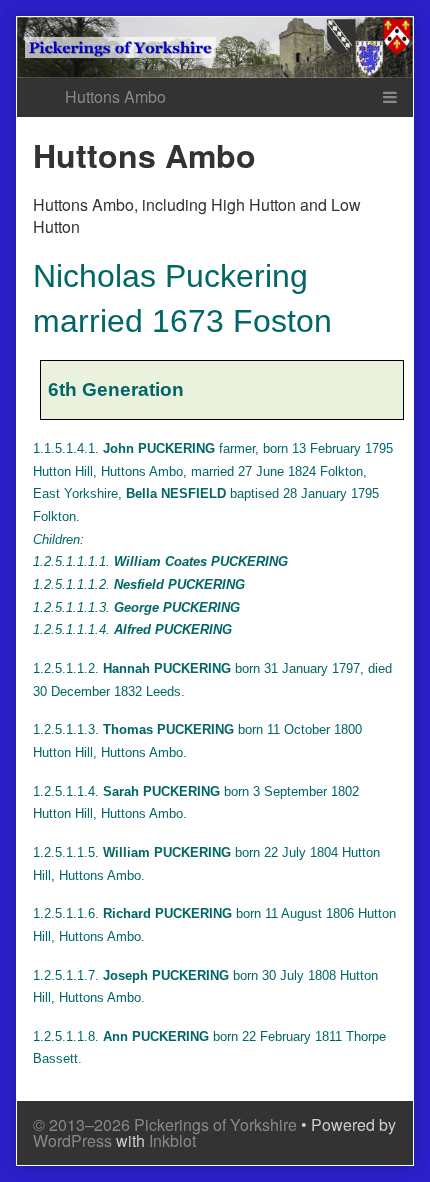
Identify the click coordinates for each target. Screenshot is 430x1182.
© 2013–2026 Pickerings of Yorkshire (165, 1124)
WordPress (72, 1140)
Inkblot (172, 1140)
